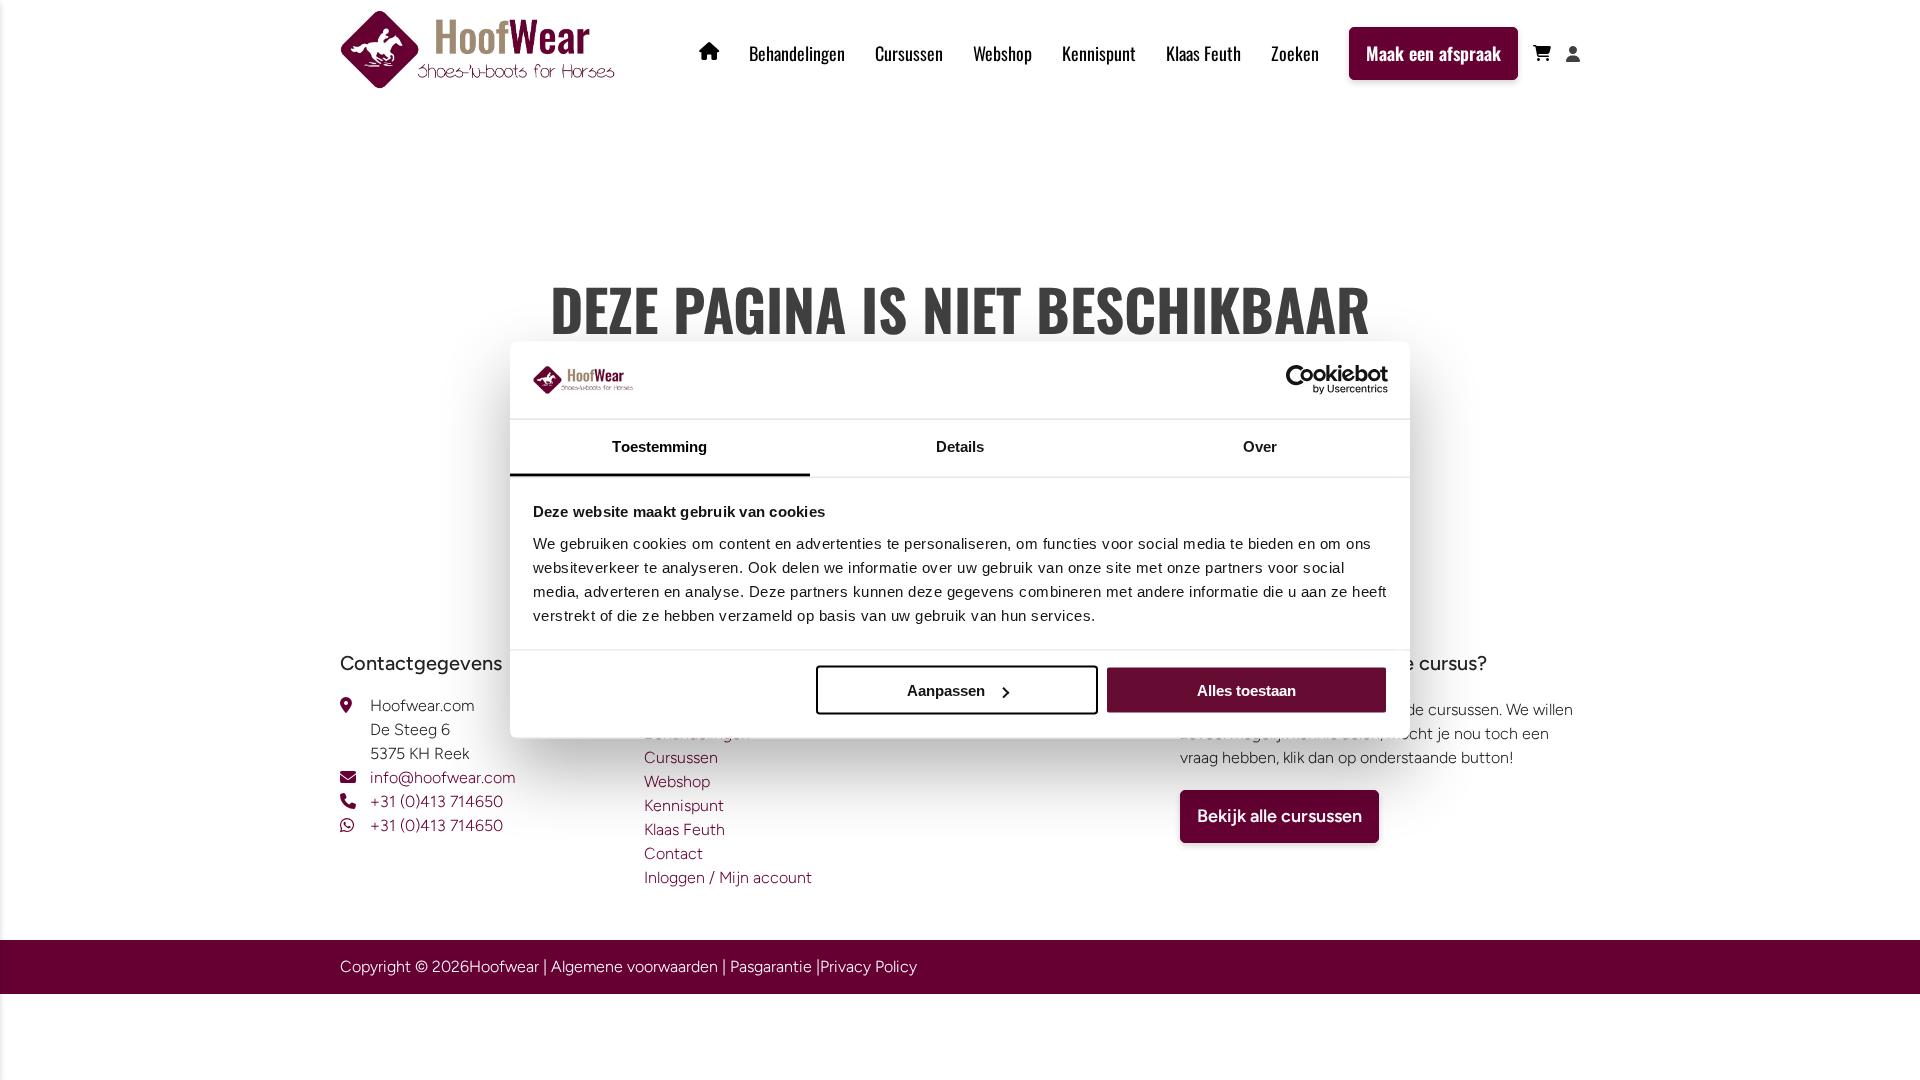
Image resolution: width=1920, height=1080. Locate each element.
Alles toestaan (1246, 690)
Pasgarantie (771, 966)
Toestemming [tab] (659, 445)
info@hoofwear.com (442, 777)
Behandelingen (797, 53)
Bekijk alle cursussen (1279, 816)
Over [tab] (1260, 445)
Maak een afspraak (1433, 53)
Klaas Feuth (1203, 53)
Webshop (1002, 53)
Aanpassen (946, 690)
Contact (673, 853)
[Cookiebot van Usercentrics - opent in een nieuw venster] (1300, 380)
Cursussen (909, 53)
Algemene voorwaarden (634, 966)
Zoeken (1295, 53)
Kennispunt (1099, 53)
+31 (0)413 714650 (436, 801)
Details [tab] (960, 445)
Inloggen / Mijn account (728, 877)
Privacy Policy (868, 966)
